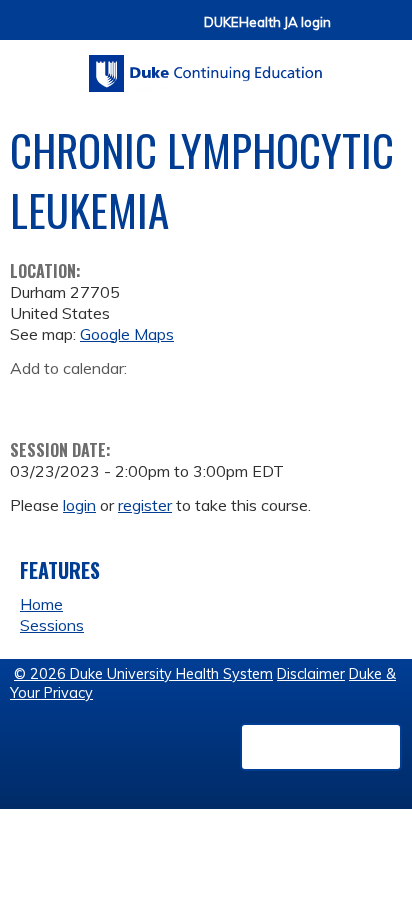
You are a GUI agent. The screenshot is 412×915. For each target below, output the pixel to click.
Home (41, 604)
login (79, 505)
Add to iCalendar (120, 399)
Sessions (52, 625)
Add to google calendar (30, 400)
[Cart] (354, 31)
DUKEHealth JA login (267, 22)
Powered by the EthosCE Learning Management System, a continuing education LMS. (321, 747)
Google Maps (127, 334)
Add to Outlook (168, 400)
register (145, 505)
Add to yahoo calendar (75, 400)
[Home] (206, 66)
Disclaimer (311, 674)
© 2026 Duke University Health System (143, 674)
